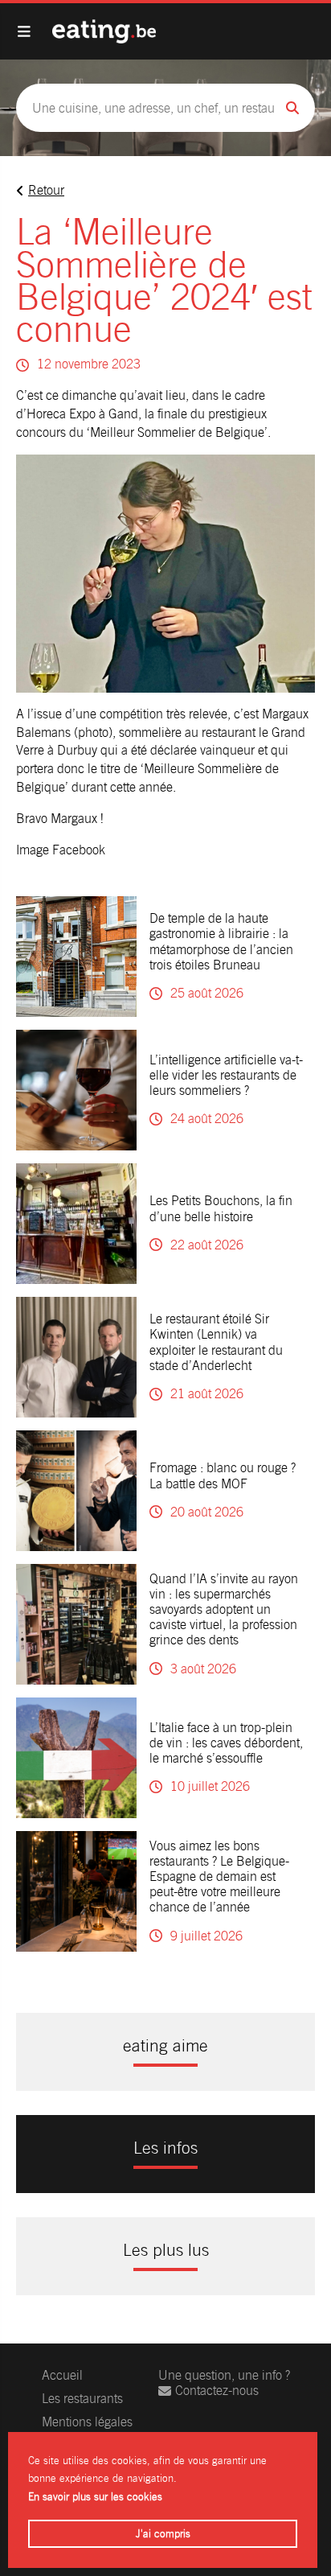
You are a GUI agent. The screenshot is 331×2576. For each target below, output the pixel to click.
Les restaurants (82, 2399)
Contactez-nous (217, 2391)
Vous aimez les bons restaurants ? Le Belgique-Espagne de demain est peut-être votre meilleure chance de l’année (219, 1877)
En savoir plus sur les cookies (95, 2497)
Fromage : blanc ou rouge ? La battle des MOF (223, 1475)
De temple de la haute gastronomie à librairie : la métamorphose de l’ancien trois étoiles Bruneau (221, 942)
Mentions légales (87, 2422)
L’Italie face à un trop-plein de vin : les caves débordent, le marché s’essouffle (226, 1743)
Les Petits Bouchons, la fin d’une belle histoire (221, 1208)
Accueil (62, 2375)
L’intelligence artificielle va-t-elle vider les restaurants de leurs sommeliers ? (226, 1075)
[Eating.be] (104, 31)
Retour (46, 190)
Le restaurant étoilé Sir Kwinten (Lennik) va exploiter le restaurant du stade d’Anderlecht (216, 1342)
